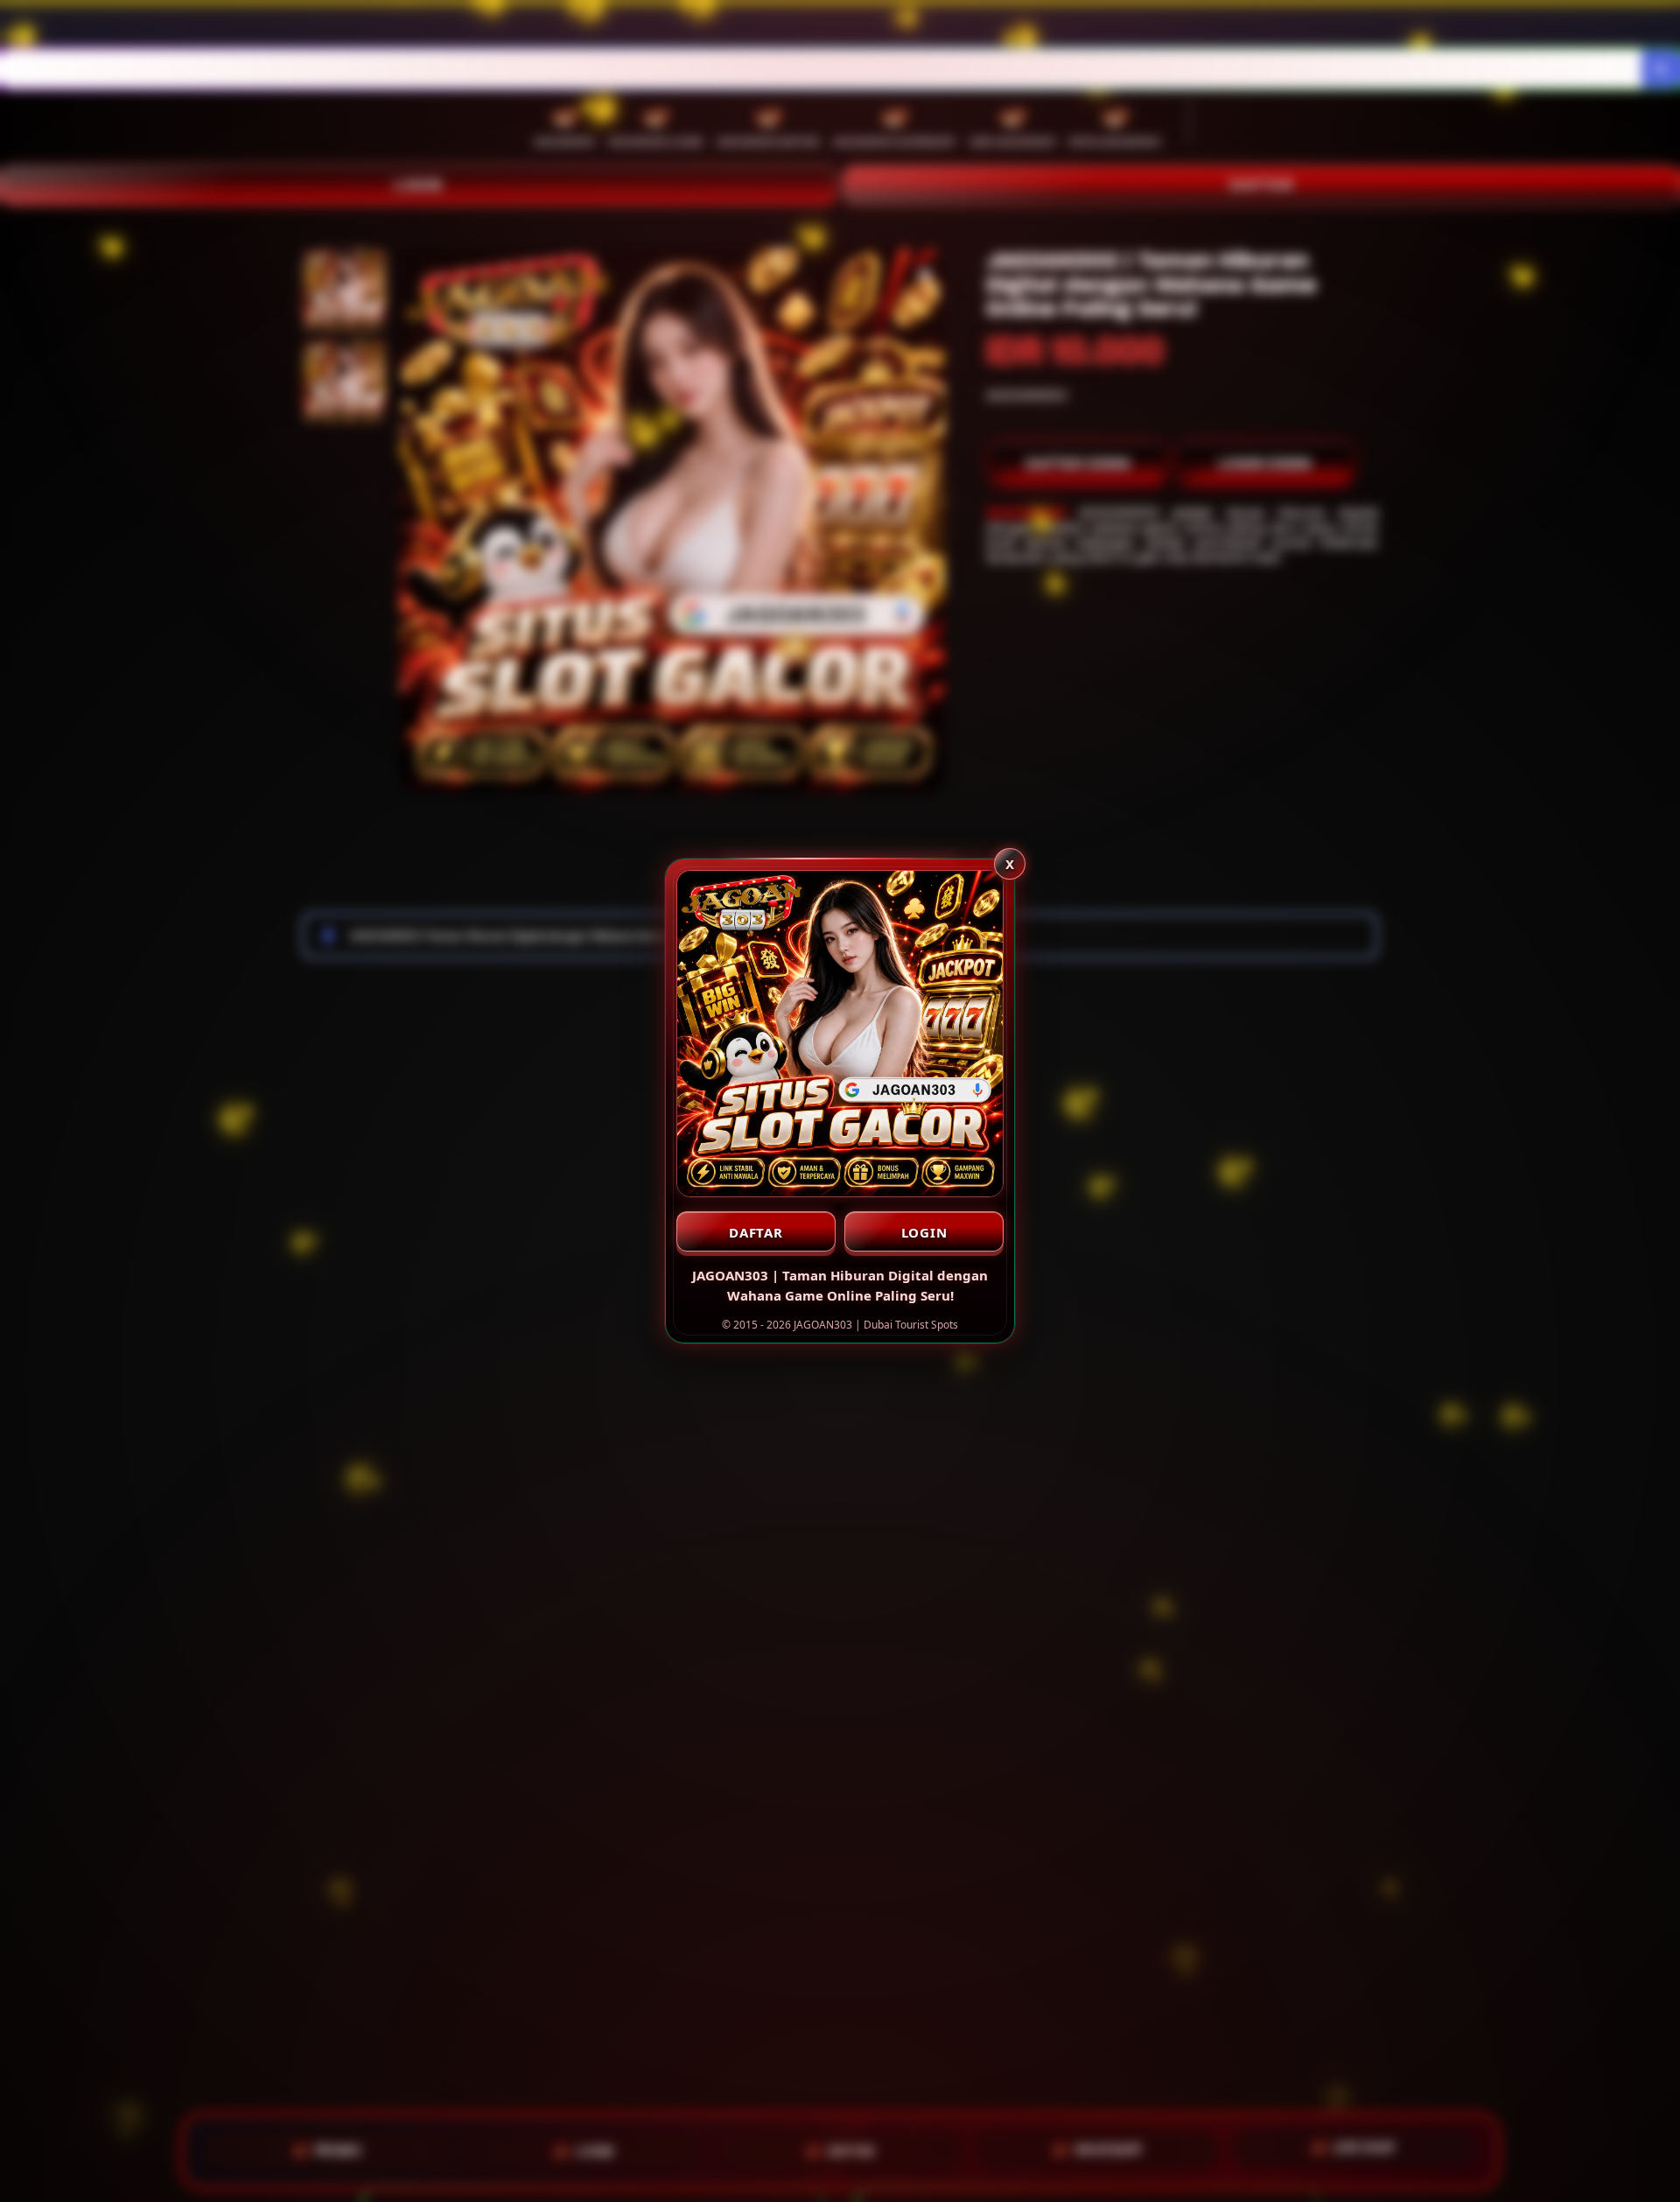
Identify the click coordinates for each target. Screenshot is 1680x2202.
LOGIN (924, 1232)
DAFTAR (756, 1232)
